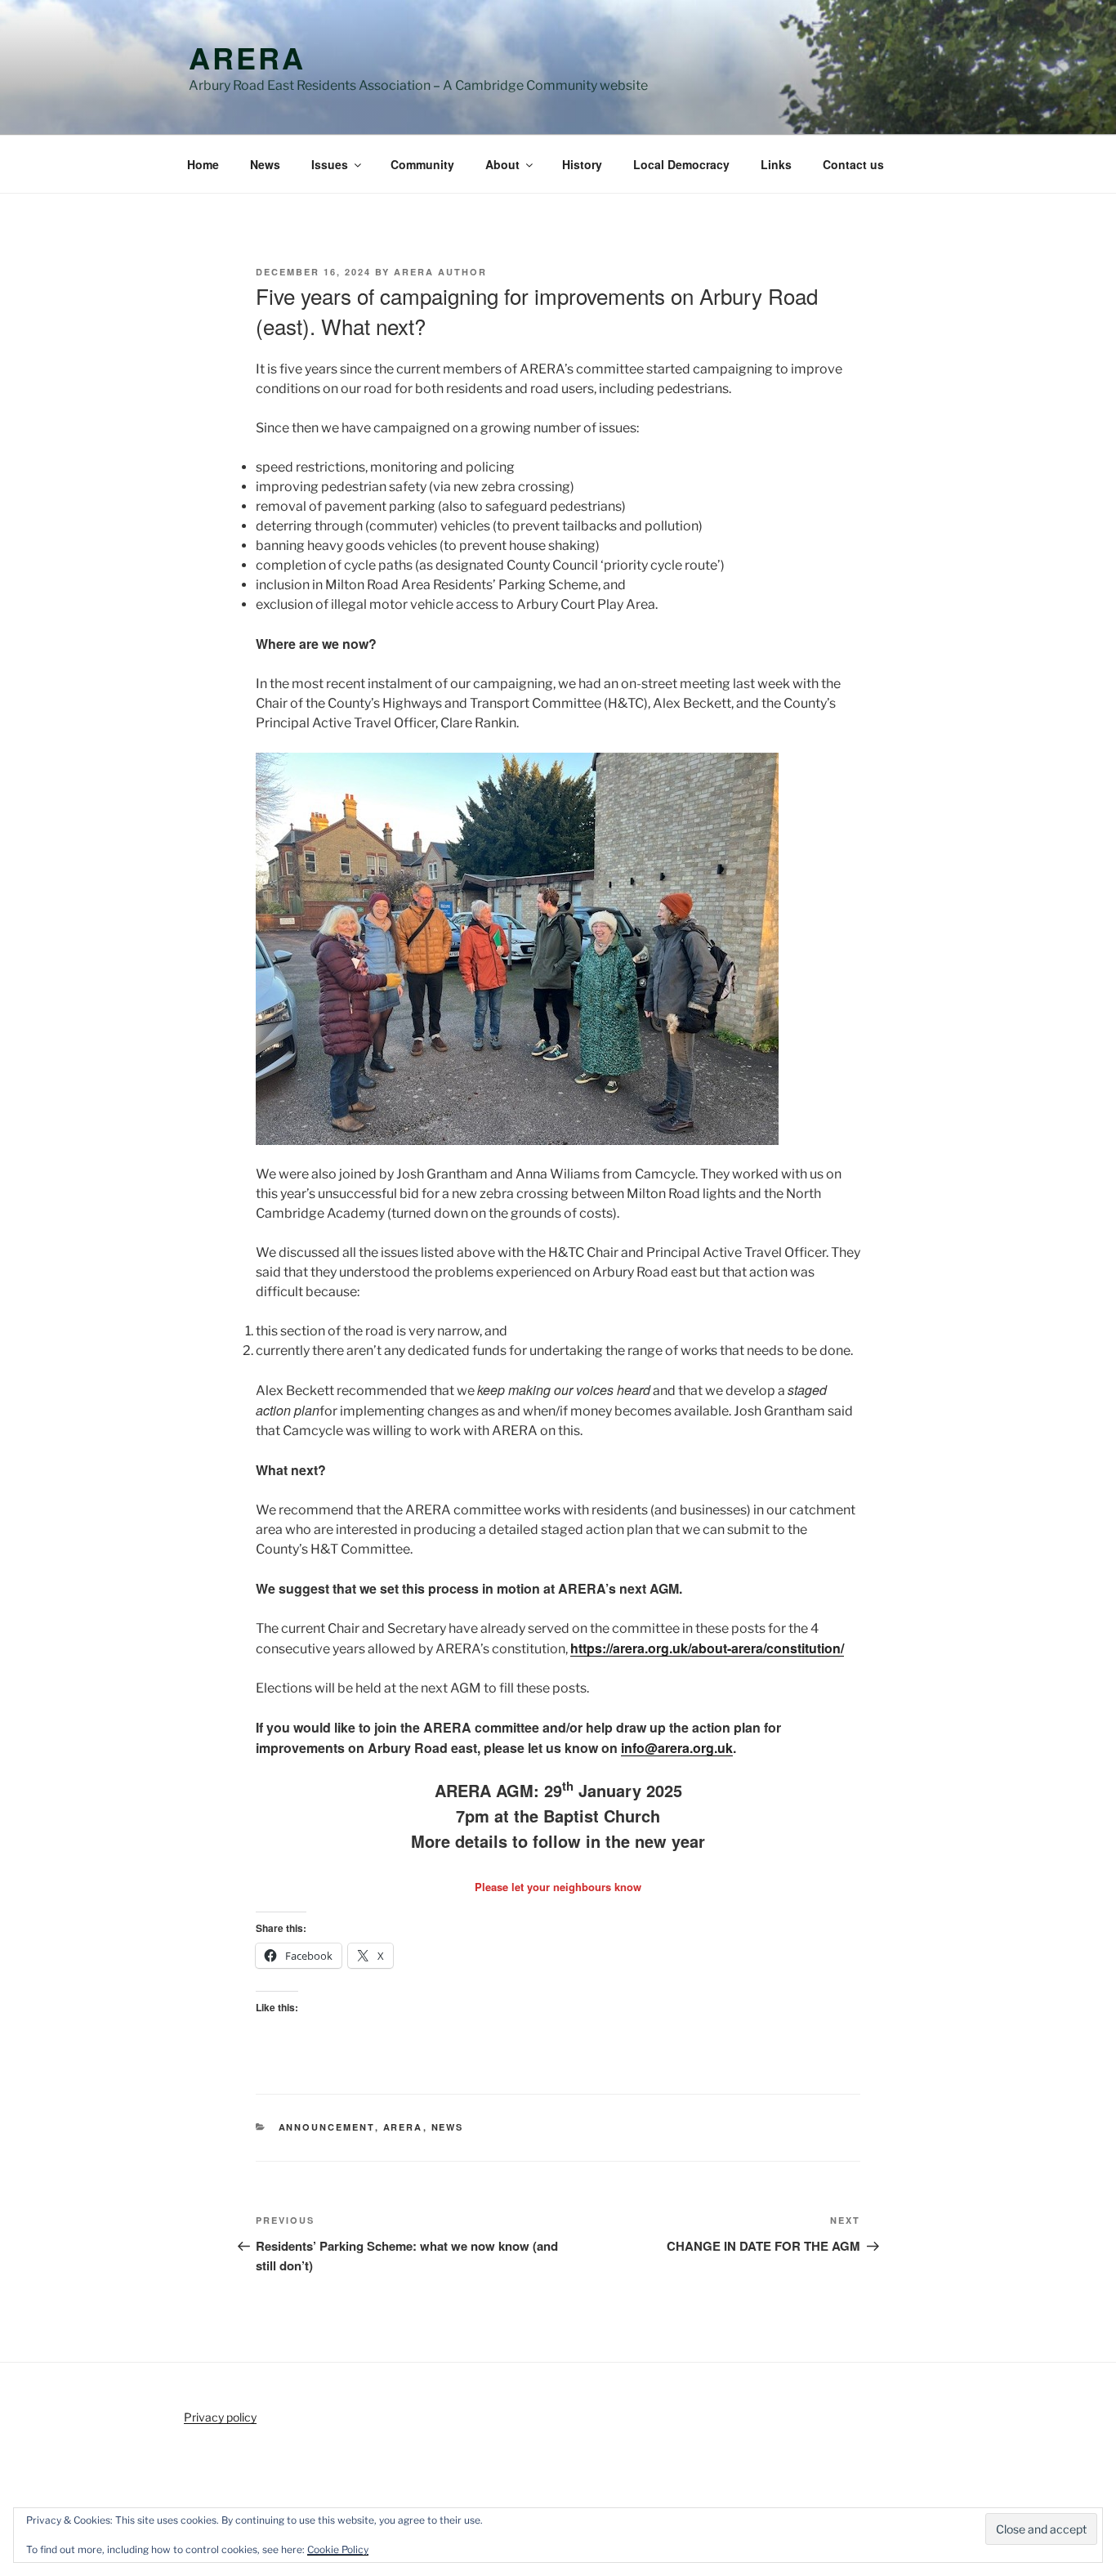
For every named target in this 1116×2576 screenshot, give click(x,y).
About (502, 164)
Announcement (327, 2127)
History (582, 164)
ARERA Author (440, 272)
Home (203, 164)
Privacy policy (220, 2417)
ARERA (247, 57)
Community (422, 164)
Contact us (853, 164)
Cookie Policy (338, 2549)
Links (776, 164)
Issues (330, 164)
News (265, 164)
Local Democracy (681, 164)
